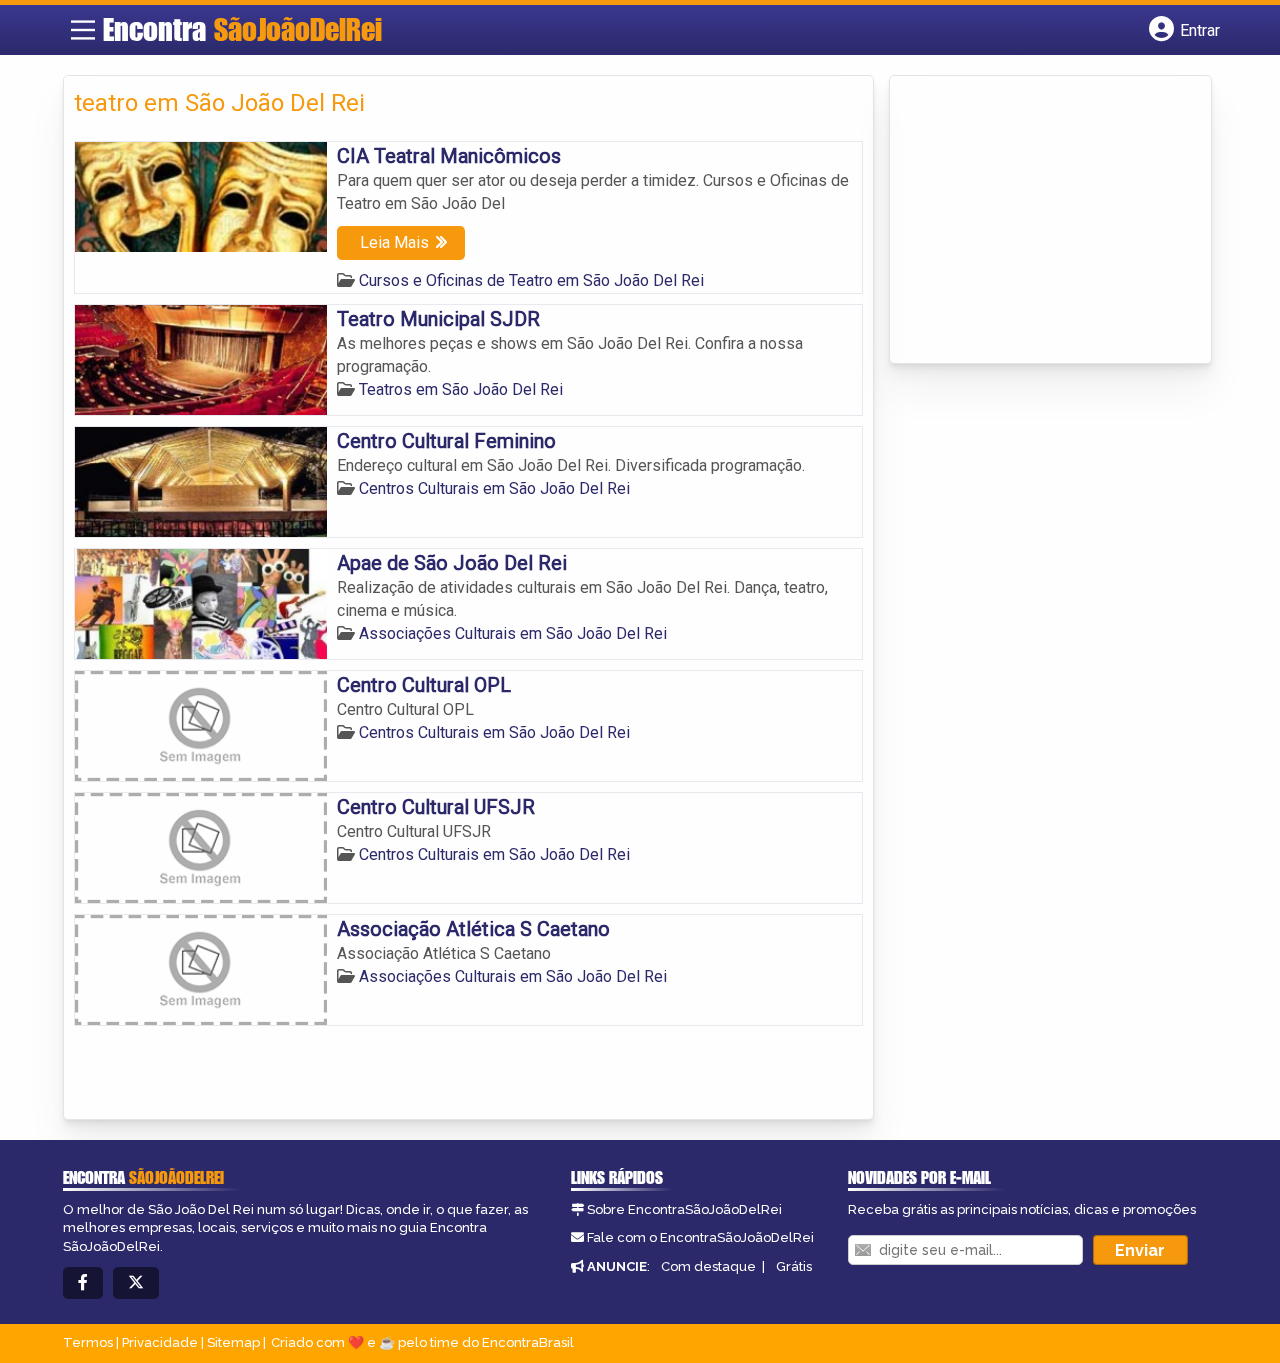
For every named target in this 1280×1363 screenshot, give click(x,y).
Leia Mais (394, 242)
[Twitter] (136, 1283)
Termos (88, 1342)
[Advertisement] (1050, 221)
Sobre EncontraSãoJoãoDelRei (684, 1209)
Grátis (794, 1266)
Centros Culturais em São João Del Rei (494, 488)
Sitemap (233, 1342)
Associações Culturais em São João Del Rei (513, 633)
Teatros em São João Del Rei (461, 389)
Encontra (242, 29)
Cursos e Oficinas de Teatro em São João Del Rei (531, 280)
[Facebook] (83, 1283)
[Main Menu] (83, 30)
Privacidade (160, 1342)
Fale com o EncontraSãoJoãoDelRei (700, 1237)
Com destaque (708, 1266)
